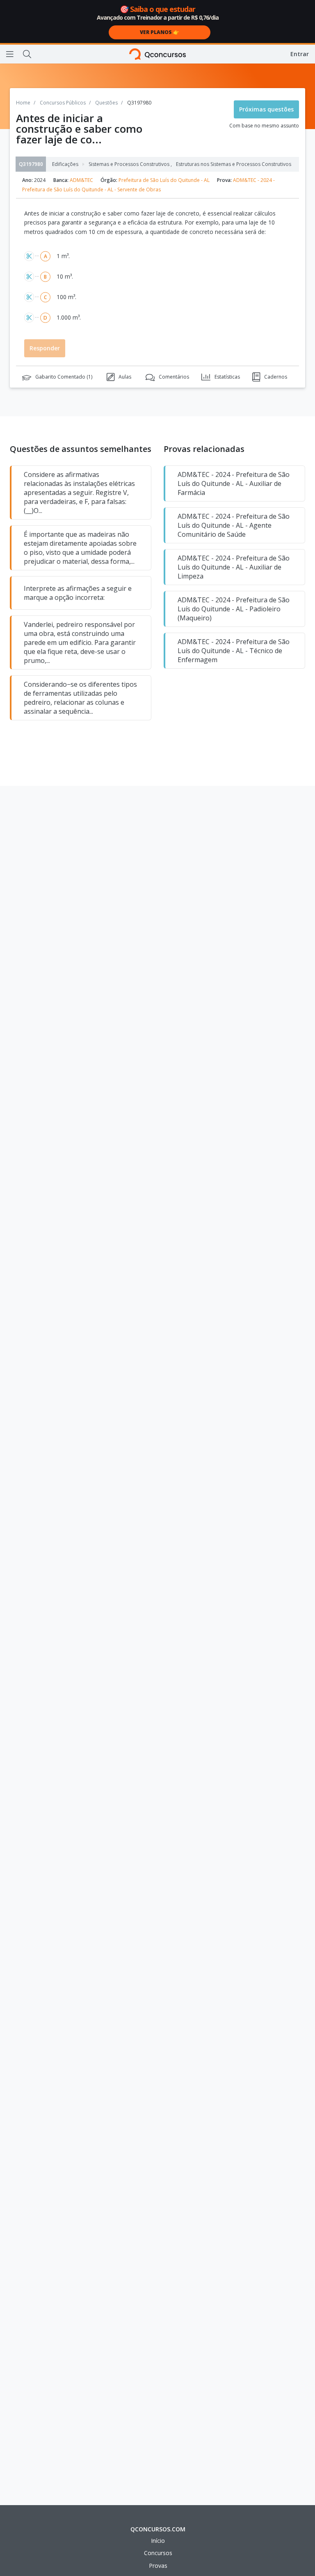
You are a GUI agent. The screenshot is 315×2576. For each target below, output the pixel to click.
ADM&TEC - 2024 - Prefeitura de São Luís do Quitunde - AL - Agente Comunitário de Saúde (234, 525)
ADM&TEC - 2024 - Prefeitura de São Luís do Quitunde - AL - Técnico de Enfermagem (234, 651)
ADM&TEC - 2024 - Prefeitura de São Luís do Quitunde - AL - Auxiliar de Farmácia (234, 483)
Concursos (158, 2553)
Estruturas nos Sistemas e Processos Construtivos (234, 164)
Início (158, 2541)
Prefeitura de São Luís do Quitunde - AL (164, 180)
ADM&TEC (81, 180)
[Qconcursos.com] (158, 54)
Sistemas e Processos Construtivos (130, 164)
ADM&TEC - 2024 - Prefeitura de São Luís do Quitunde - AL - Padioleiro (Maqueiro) (234, 609)
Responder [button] (45, 348)
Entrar (300, 54)
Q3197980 (31, 164)
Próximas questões (266, 109)
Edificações (65, 164)
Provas (158, 2566)
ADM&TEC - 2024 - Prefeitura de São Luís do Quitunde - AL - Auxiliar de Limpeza (234, 567)
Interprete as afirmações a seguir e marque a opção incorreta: (78, 593)
